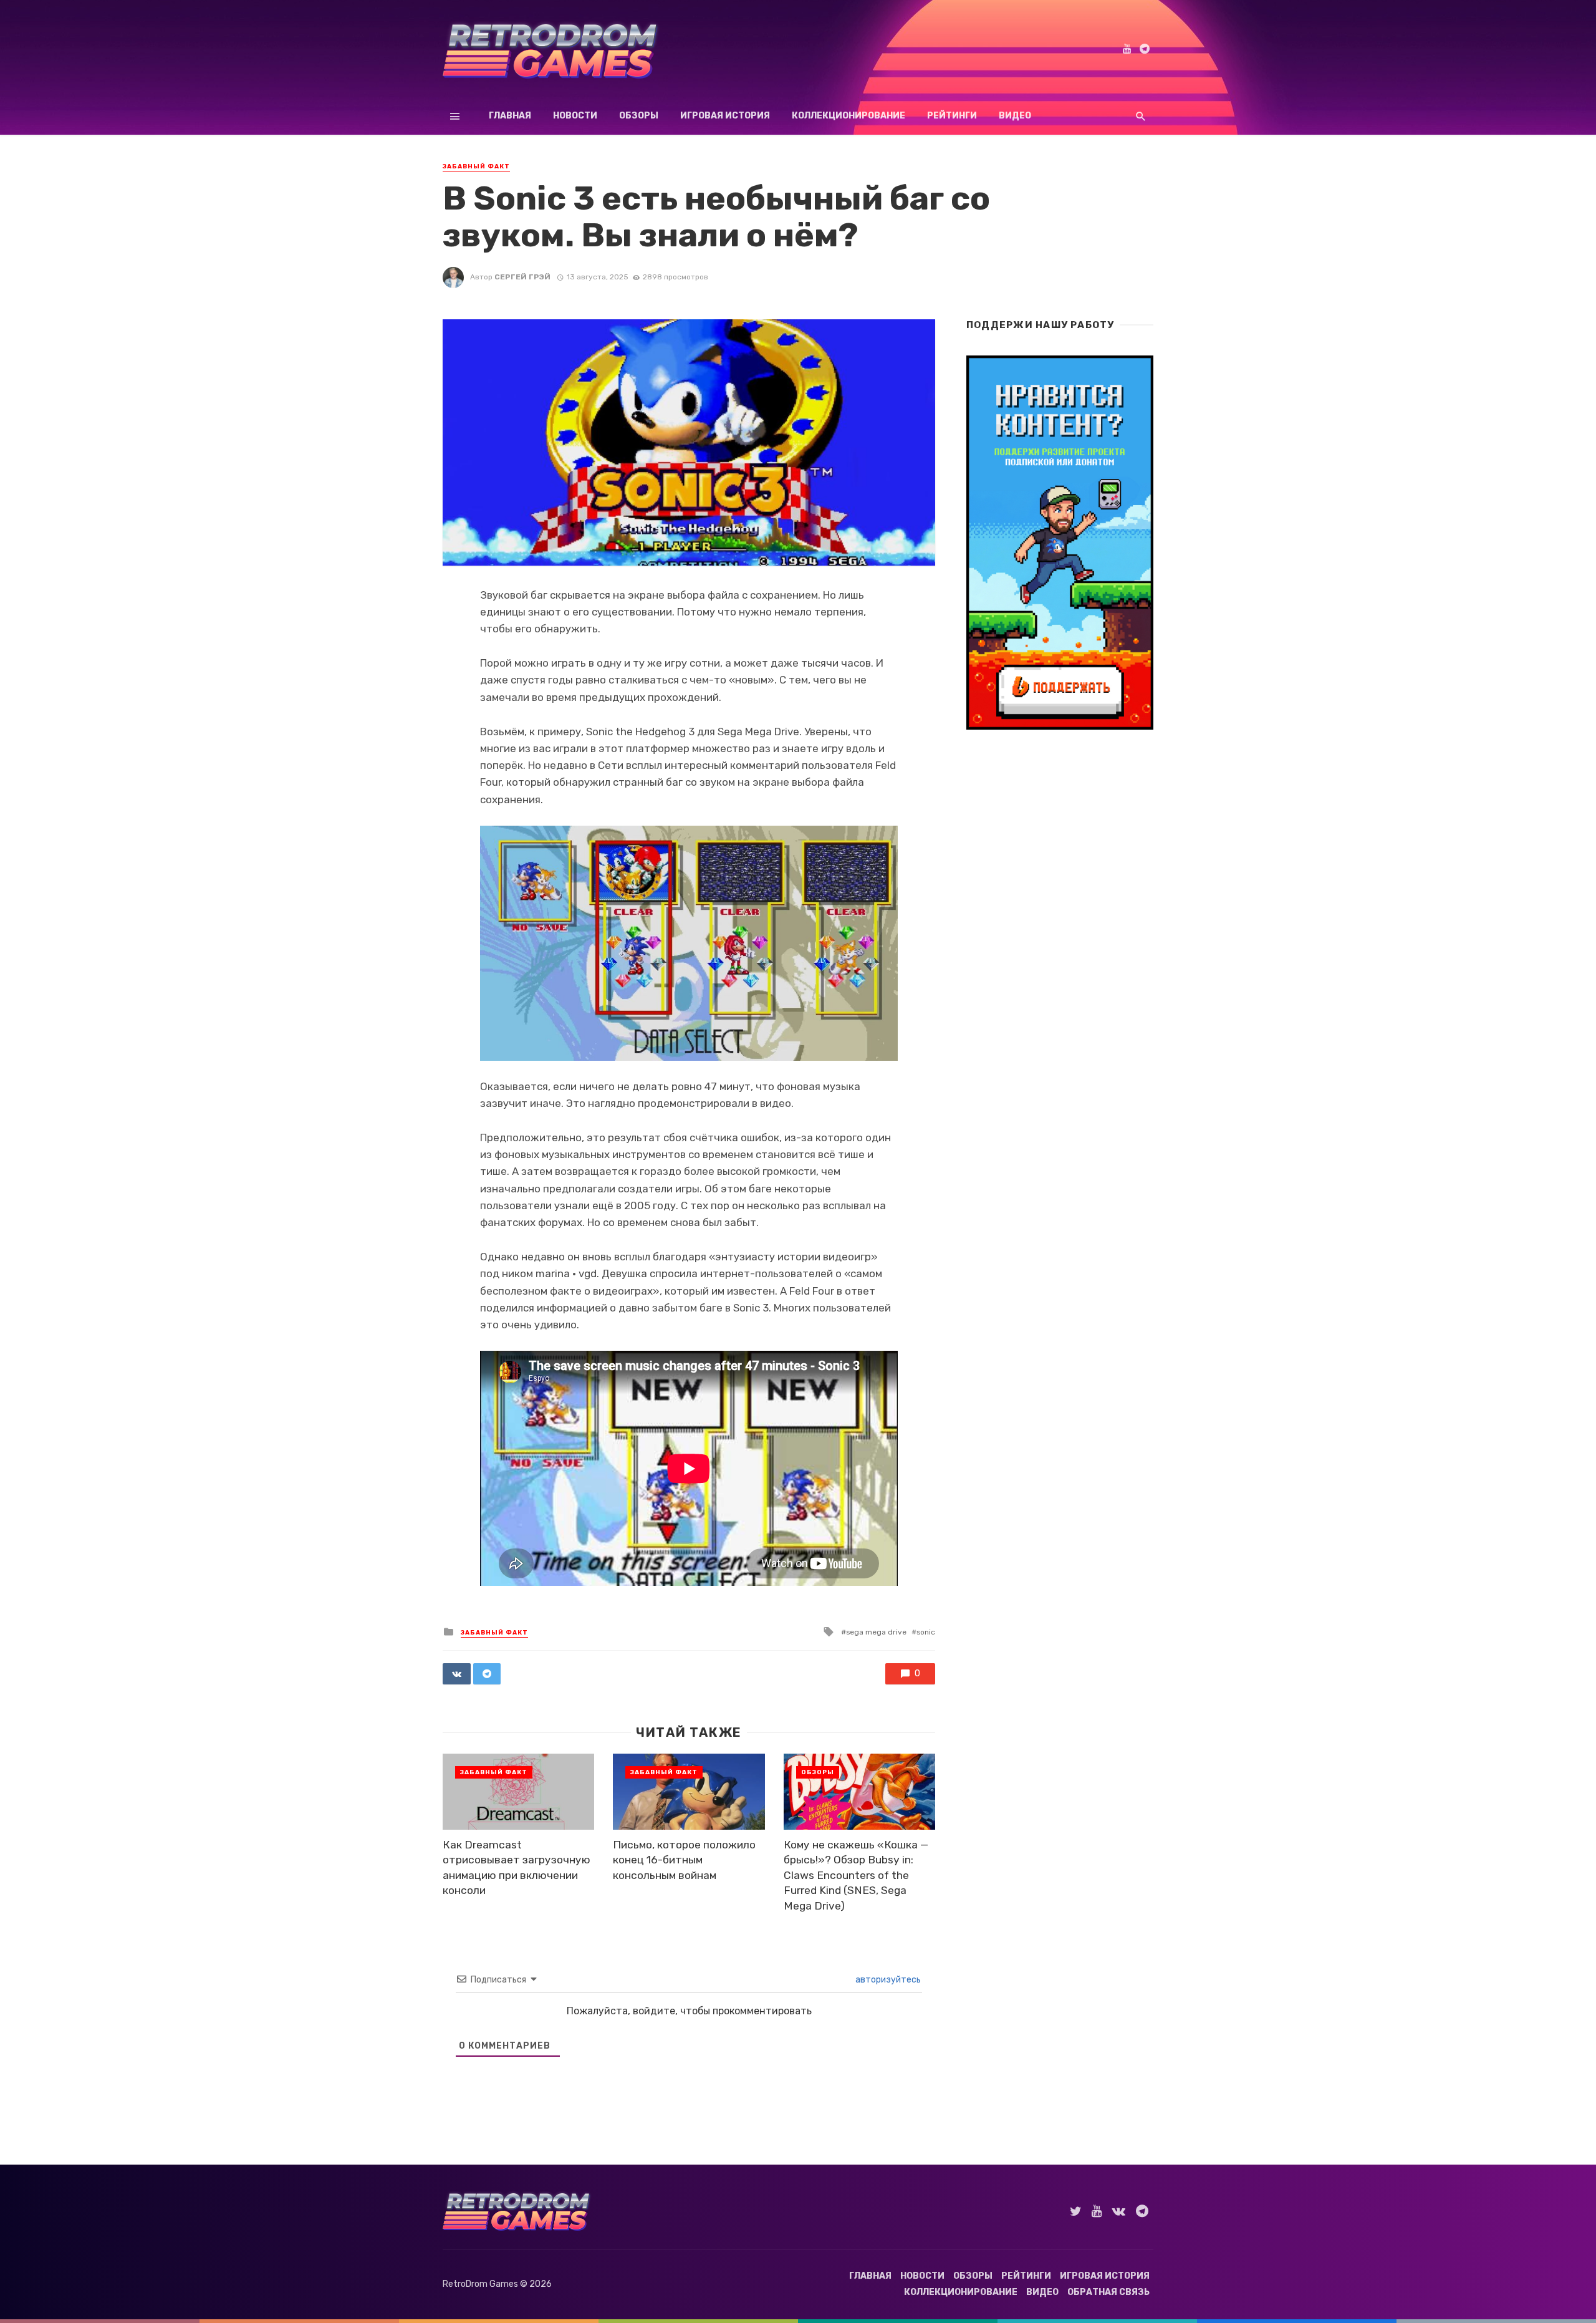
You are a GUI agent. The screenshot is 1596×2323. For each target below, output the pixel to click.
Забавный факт (476, 167)
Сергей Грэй (522, 277)
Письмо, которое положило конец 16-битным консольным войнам (684, 1860)
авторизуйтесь (887, 1980)
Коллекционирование (848, 116)
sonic (926, 1632)
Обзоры (639, 116)
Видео (1015, 116)
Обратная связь (1108, 2292)
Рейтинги (952, 116)
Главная (510, 116)
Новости (575, 116)
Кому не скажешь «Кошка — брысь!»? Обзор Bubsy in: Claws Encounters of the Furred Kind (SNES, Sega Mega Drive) (856, 1875)
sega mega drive (876, 1632)
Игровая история (725, 116)
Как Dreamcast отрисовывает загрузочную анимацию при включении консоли (517, 1868)
